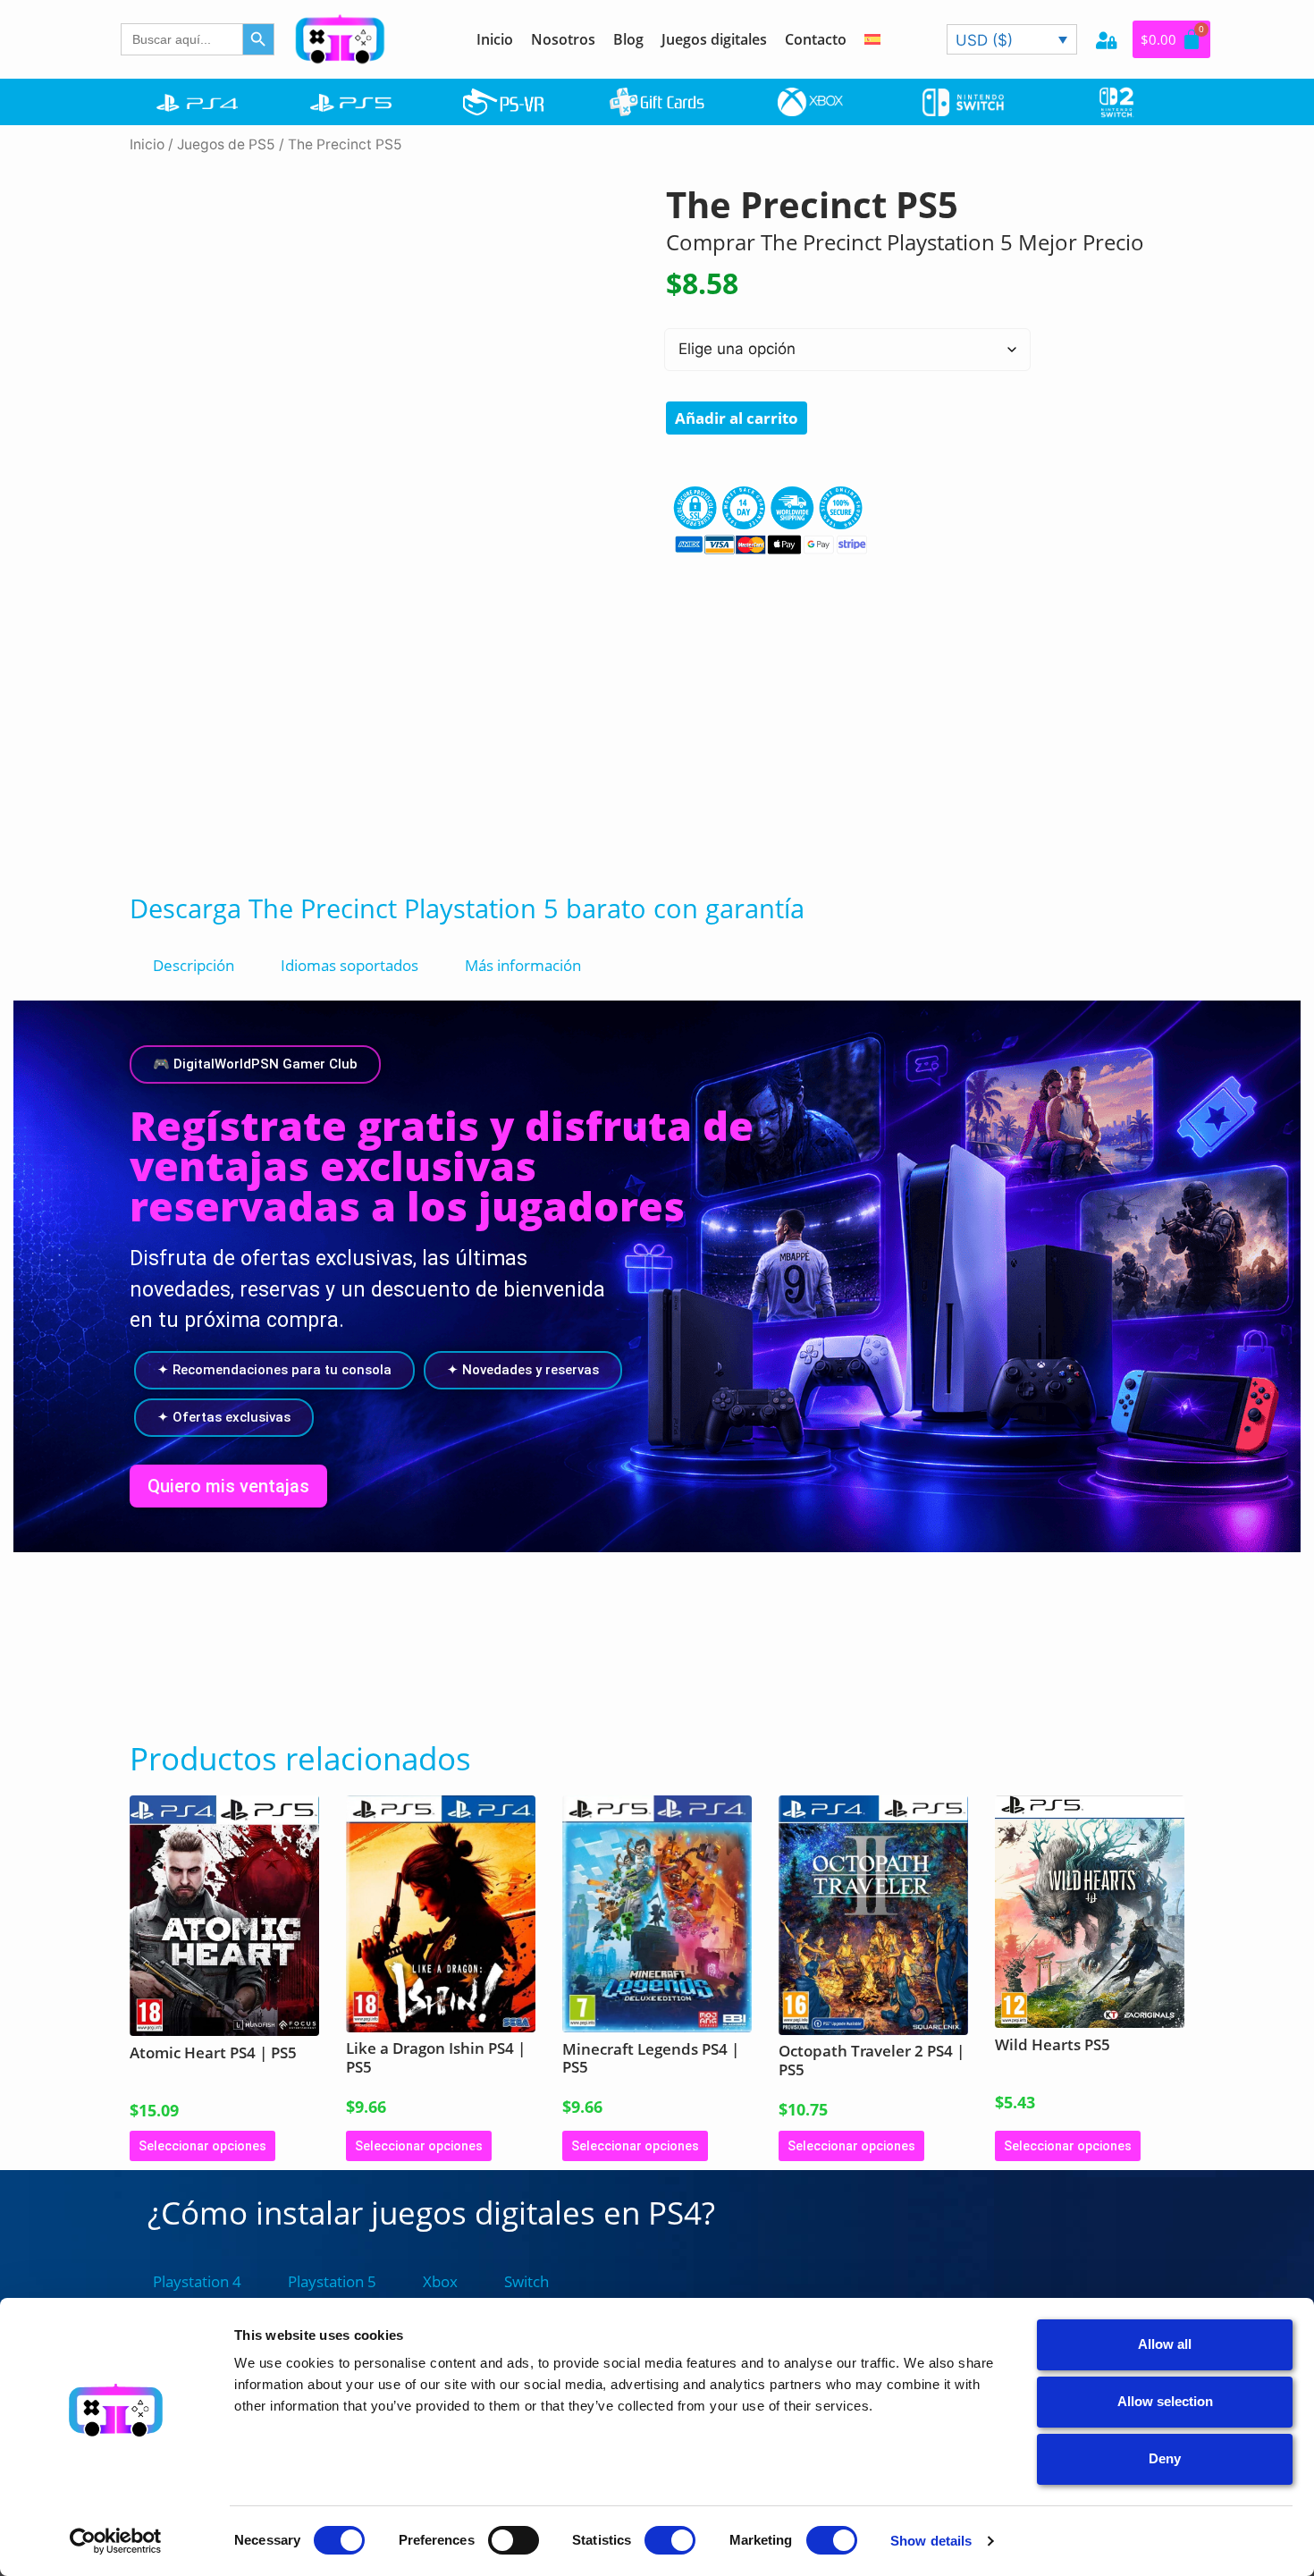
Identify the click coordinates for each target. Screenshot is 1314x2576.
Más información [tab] (523, 965)
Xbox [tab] (440, 2281)
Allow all (1165, 2344)
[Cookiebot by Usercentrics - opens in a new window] (116, 2541)
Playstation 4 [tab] (197, 2281)
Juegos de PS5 (226, 144)
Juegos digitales (714, 39)
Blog (628, 39)
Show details (931, 2541)
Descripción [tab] (194, 965)
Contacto (816, 39)
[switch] (514, 2540)
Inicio (495, 39)
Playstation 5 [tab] (332, 2281)
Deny (1165, 2458)
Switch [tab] (526, 2281)
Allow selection (1165, 2401)
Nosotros (563, 39)
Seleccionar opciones (202, 2146)
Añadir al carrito (737, 418)
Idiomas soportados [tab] (350, 965)
